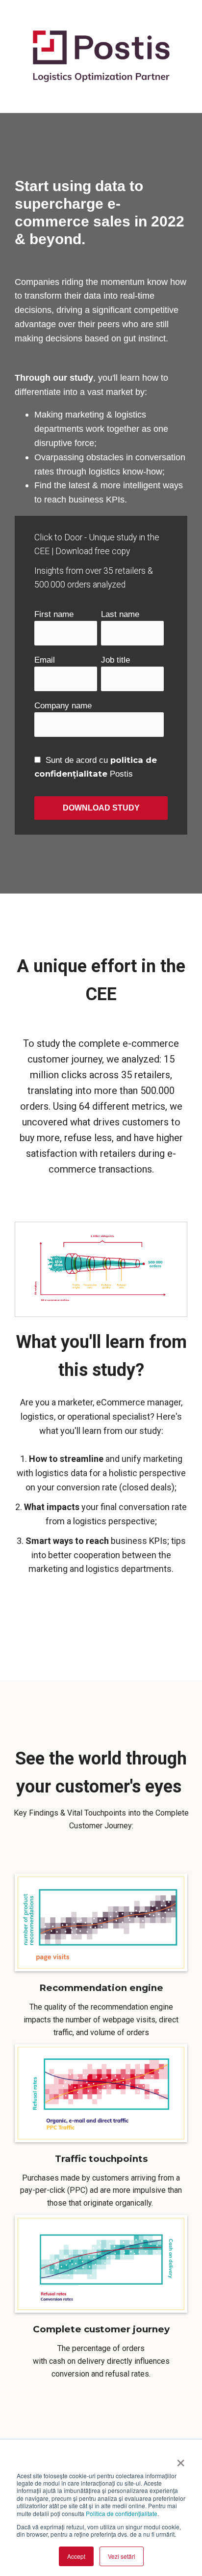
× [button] (181, 2460)
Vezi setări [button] (122, 2556)
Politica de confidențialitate (122, 2513)
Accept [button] (76, 2556)
